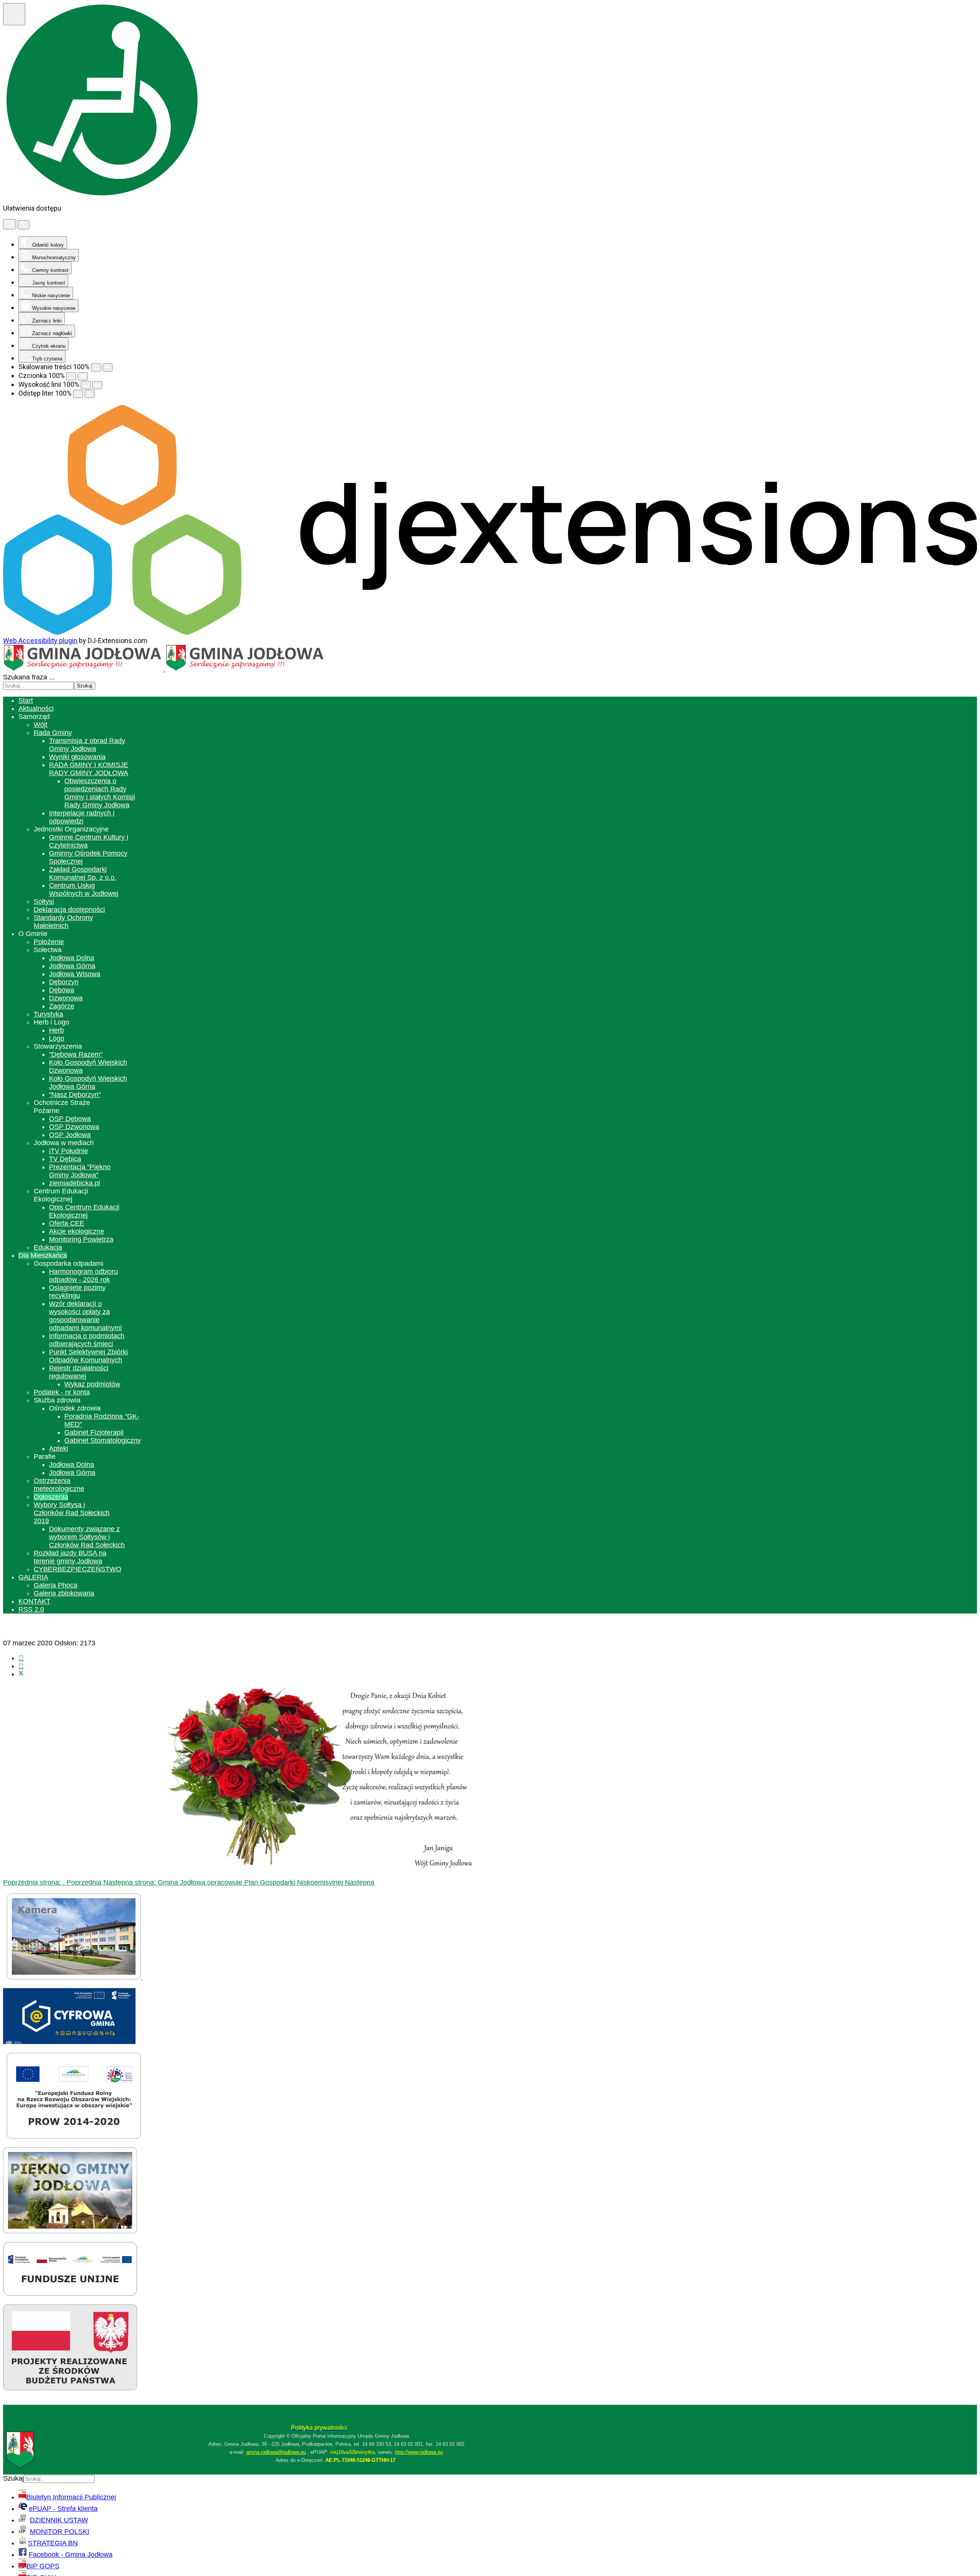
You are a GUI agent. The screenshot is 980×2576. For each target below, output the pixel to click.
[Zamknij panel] (24, 225)
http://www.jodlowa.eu (419, 2452)
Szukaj (85, 686)
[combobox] (38, 686)
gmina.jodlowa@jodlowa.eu (276, 2452)
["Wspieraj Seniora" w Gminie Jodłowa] (70, 2388)
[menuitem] (26, 700)
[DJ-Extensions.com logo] (490, 633)
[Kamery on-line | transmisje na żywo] (75, 1977)
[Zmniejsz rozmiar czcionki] (71, 376)
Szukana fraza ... (29, 677)
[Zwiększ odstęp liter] (90, 394)
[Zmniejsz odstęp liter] (78, 394)
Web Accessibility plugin (40, 641)
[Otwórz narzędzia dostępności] (14, 14)
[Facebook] (21, 1658)
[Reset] (10, 224)
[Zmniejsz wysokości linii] (86, 385)
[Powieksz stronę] (108, 367)
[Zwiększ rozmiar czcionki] (83, 376)
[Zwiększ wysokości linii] (97, 385)
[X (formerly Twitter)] (21, 1674)
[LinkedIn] (21, 1666)
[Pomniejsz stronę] (96, 367)
